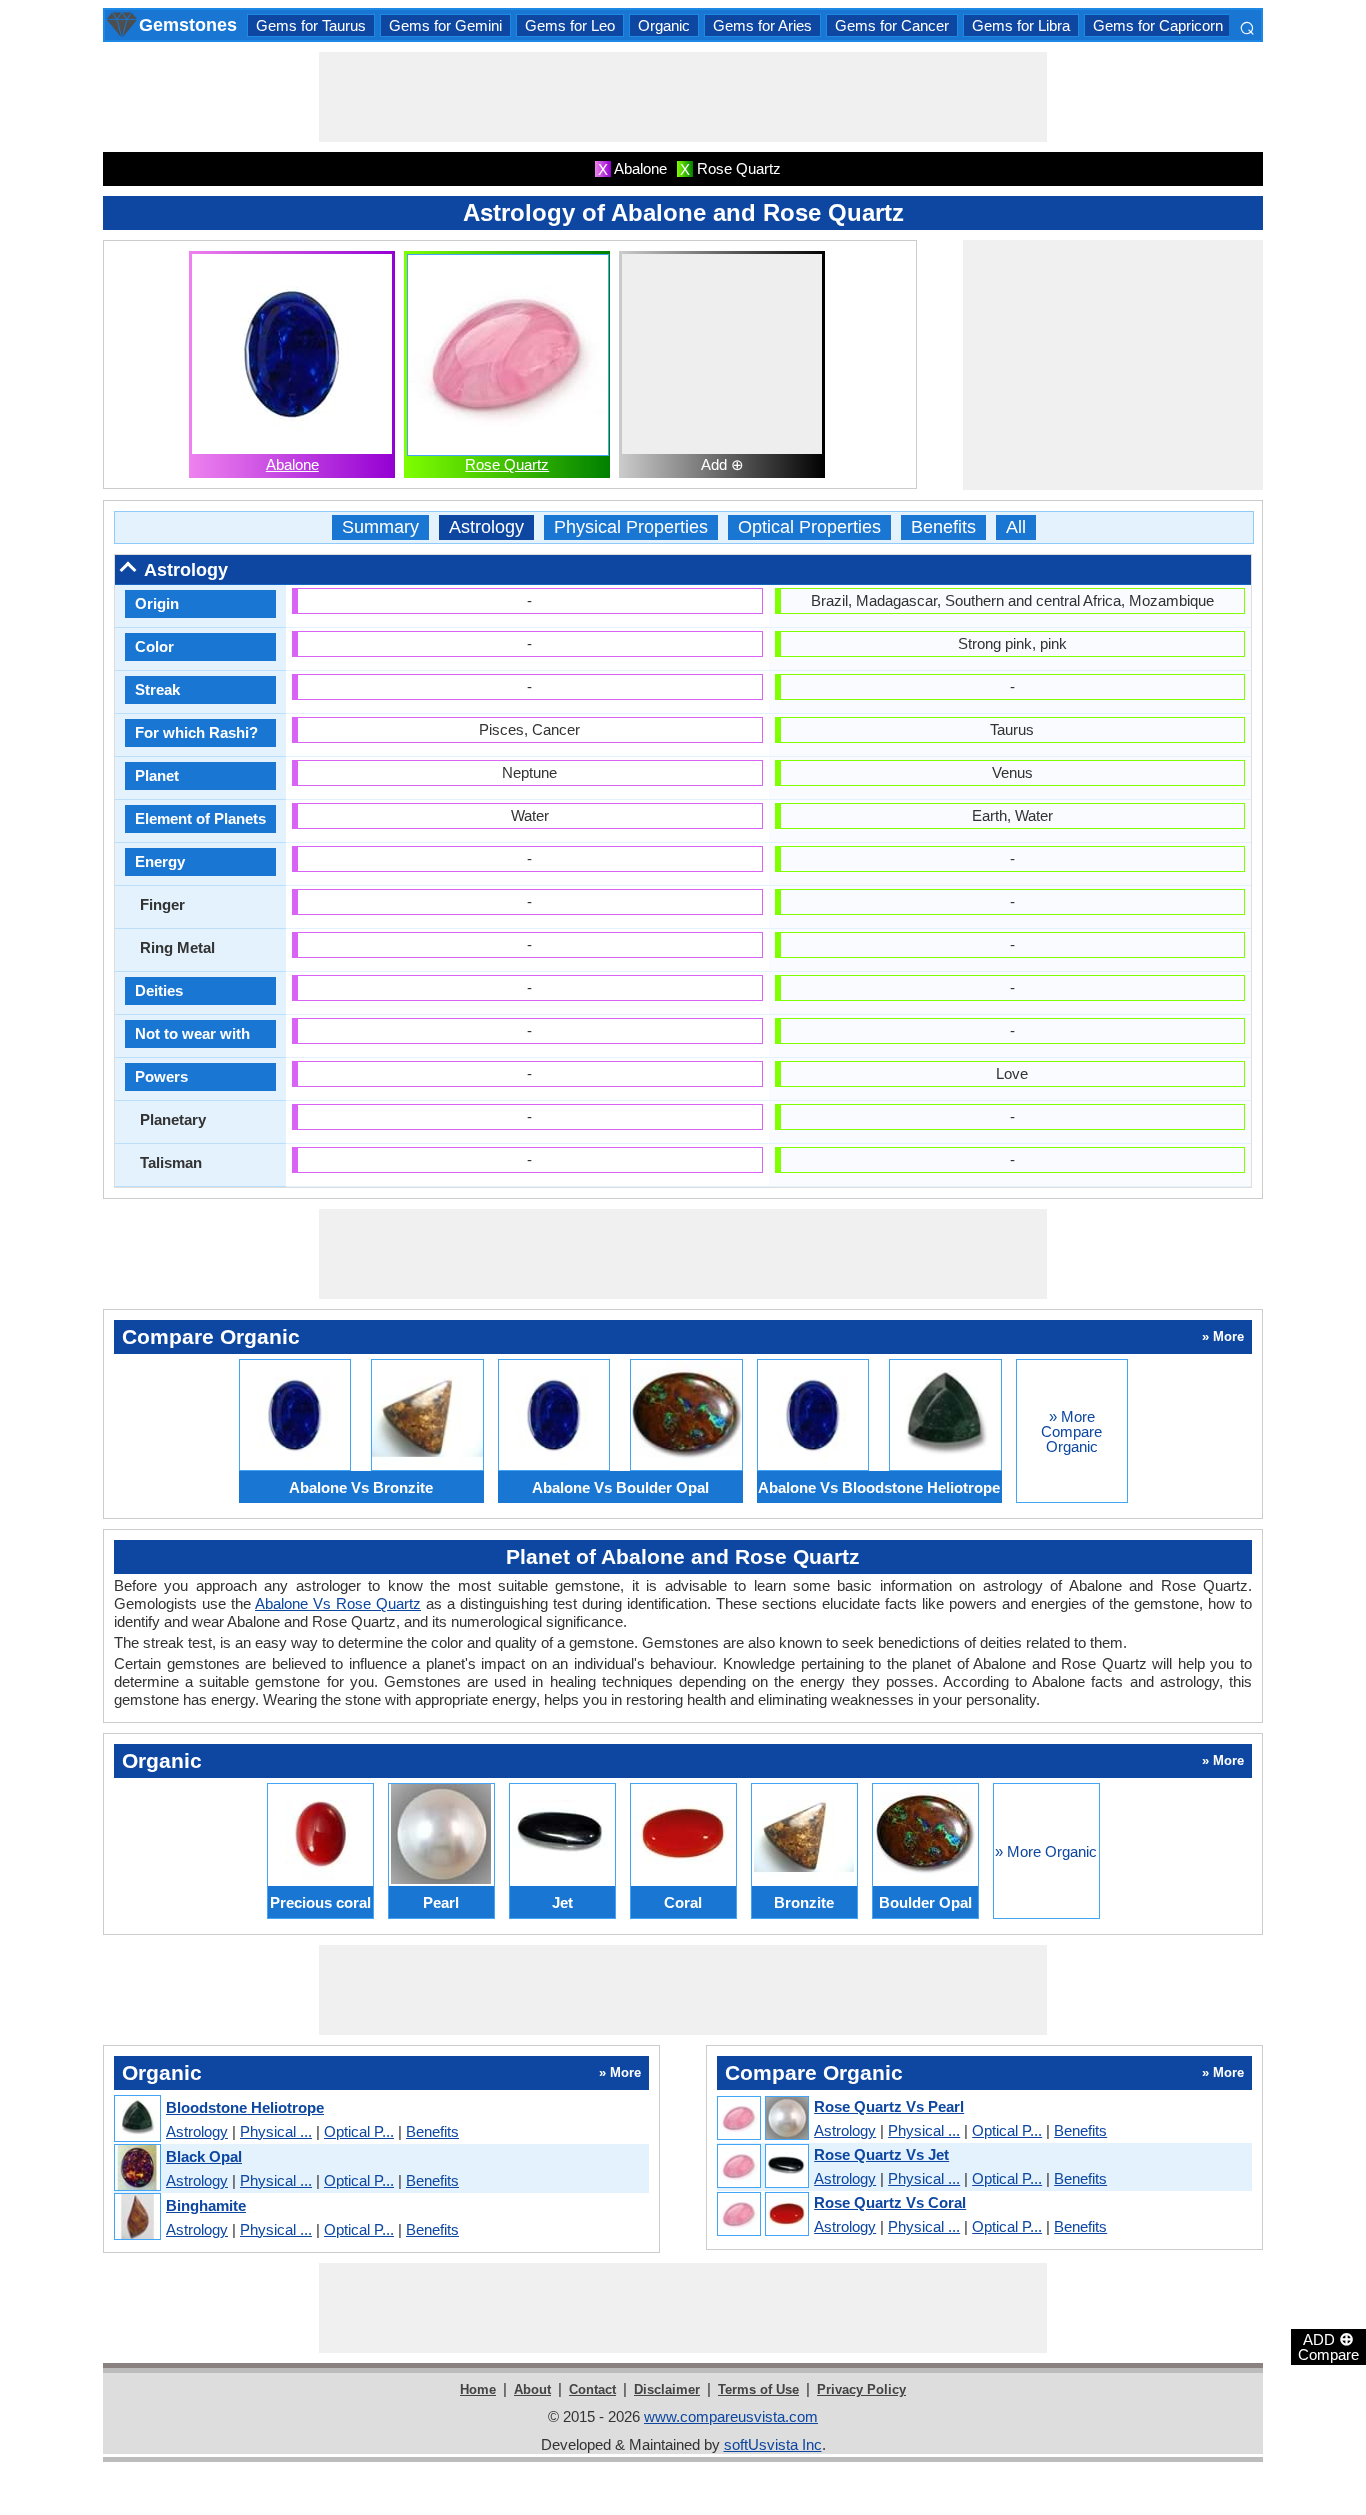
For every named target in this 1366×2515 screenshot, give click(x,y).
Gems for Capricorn (1158, 25)
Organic (664, 25)
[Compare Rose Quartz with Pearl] (762, 2119)
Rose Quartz (507, 464)
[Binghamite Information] (136, 2217)
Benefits (943, 527)
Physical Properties (631, 527)
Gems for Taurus (311, 25)
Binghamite (206, 2205)
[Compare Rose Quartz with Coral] (762, 2215)
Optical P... (359, 2131)
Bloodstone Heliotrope (245, 2107)
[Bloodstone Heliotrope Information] (136, 2119)
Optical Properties (809, 527)
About (532, 2389)
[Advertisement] (683, 97)
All (1016, 527)
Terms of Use (758, 2389)
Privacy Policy (861, 2389)
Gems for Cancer (892, 25)
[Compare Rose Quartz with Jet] (762, 2167)
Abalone (292, 464)
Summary (380, 527)
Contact (592, 2389)
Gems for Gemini (445, 25)
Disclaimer (667, 2389)
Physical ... (276, 2131)
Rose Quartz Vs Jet (881, 2154)
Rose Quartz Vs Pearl (889, 2106)
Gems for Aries (762, 25)
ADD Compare (1328, 2346)
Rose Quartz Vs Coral (890, 2202)
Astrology (486, 527)
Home (478, 2389)
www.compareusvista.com (731, 2416)
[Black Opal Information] (136, 2168)
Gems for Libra (1021, 25)
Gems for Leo (570, 25)
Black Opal (204, 2156)
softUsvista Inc (773, 2444)
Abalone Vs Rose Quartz (338, 1603)
